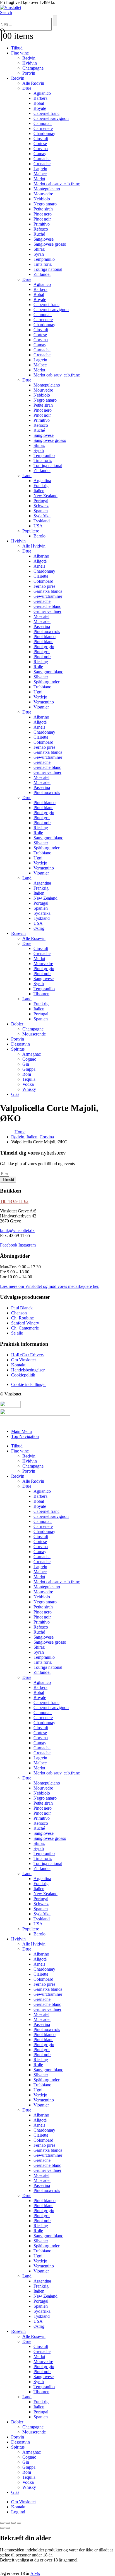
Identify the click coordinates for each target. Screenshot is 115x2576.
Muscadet (42, 621)
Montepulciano (47, 189)
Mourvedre (43, 194)
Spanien (41, 511)
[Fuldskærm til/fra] (8, 2523)
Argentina (42, 481)
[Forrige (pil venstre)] (2, 2528)
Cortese (40, 144)
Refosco (41, 229)
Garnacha (42, 159)
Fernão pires (44, 586)
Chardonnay (44, 133)
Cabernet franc (46, 113)
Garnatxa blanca (48, 591)
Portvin (29, 73)
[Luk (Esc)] (19, 2523)
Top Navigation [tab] (25, 1436)
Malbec (40, 174)
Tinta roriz (43, 264)
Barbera (40, 98)
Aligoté (40, 561)
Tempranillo (44, 259)
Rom (27, 1074)
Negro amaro (45, 204)
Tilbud (17, 48)
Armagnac (32, 1054)
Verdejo (40, 697)
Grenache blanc (47, 606)
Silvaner (41, 677)
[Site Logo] (11, 7)
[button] (6, 12)
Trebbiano (42, 687)
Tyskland (42, 521)
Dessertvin (21, 1044)
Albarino (41, 556)
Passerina (42, 626)
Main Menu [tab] (21, 1431)
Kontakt (18, 2507)
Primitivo (42, 224)
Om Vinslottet (23, 2502)
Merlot (39, 179)
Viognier (41, 707)
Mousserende (34, 1034)
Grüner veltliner (47, 611)
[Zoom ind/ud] (2, 2523)
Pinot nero (43, 214)
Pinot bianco (45, 637)
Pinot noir (42, 219)
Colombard (43, 581)
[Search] (55, 21)
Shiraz (39, 249)
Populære (31, 531)
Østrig (39, 928)
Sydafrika (42, 516)
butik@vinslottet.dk (17, 1230)
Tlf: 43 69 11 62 (14, 1201)
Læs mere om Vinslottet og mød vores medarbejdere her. (50, 1286)
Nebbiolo (42, 199)
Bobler (17, 1024)
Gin (26, 1064)
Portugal (41, 501)
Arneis (39, 566)
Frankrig (41, 486)
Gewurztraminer (48, 596)
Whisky (29, 1089)
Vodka (28, 1084)
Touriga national (48, 269)
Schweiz (41, 506)
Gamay (40, 154)
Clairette (41, 576)
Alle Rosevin (34, 938)
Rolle (38, 667)
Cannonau (43, 123)
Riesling (41, 662)
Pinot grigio (44, 647)
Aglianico (42, 93)
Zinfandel (42, 274)
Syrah (39, 254)
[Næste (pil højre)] (8, 2528)
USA (38, 526)
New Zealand (45, 496)
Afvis (35, 2573)
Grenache (42, 164)
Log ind (18, 2512)
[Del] (13, 2523)
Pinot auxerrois (47, 631)
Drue (27, 88)
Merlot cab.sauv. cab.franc (57, 184)
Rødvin (29, 58)
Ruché (39, 234)
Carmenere (43, 128)
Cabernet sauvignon (51, 118)
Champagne (33, 68)
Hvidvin (30, 63)
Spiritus (18, 1049)
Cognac (29, 1059)
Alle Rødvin (33, 83)
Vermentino (44, 702)
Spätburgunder (46, 682)
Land (27, 476)
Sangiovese (44, 239)
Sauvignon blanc (48, 672)
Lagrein (40, 169)
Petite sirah (43, 209)
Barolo (39, 536)
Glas (15, 1094)
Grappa (29, 1069)
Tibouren (41, 994)
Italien (39, 491)
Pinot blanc (43, 642)
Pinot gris (42, 652)
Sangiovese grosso (50, 244)
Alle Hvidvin (34, 546)
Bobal (39, 103)
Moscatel (41, 616)
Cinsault (41, 138)
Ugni (38, 692)
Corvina (41, 149)
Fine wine (20, 53)
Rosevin (18, 933)
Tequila (29, 1079)
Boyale (40, 108)
